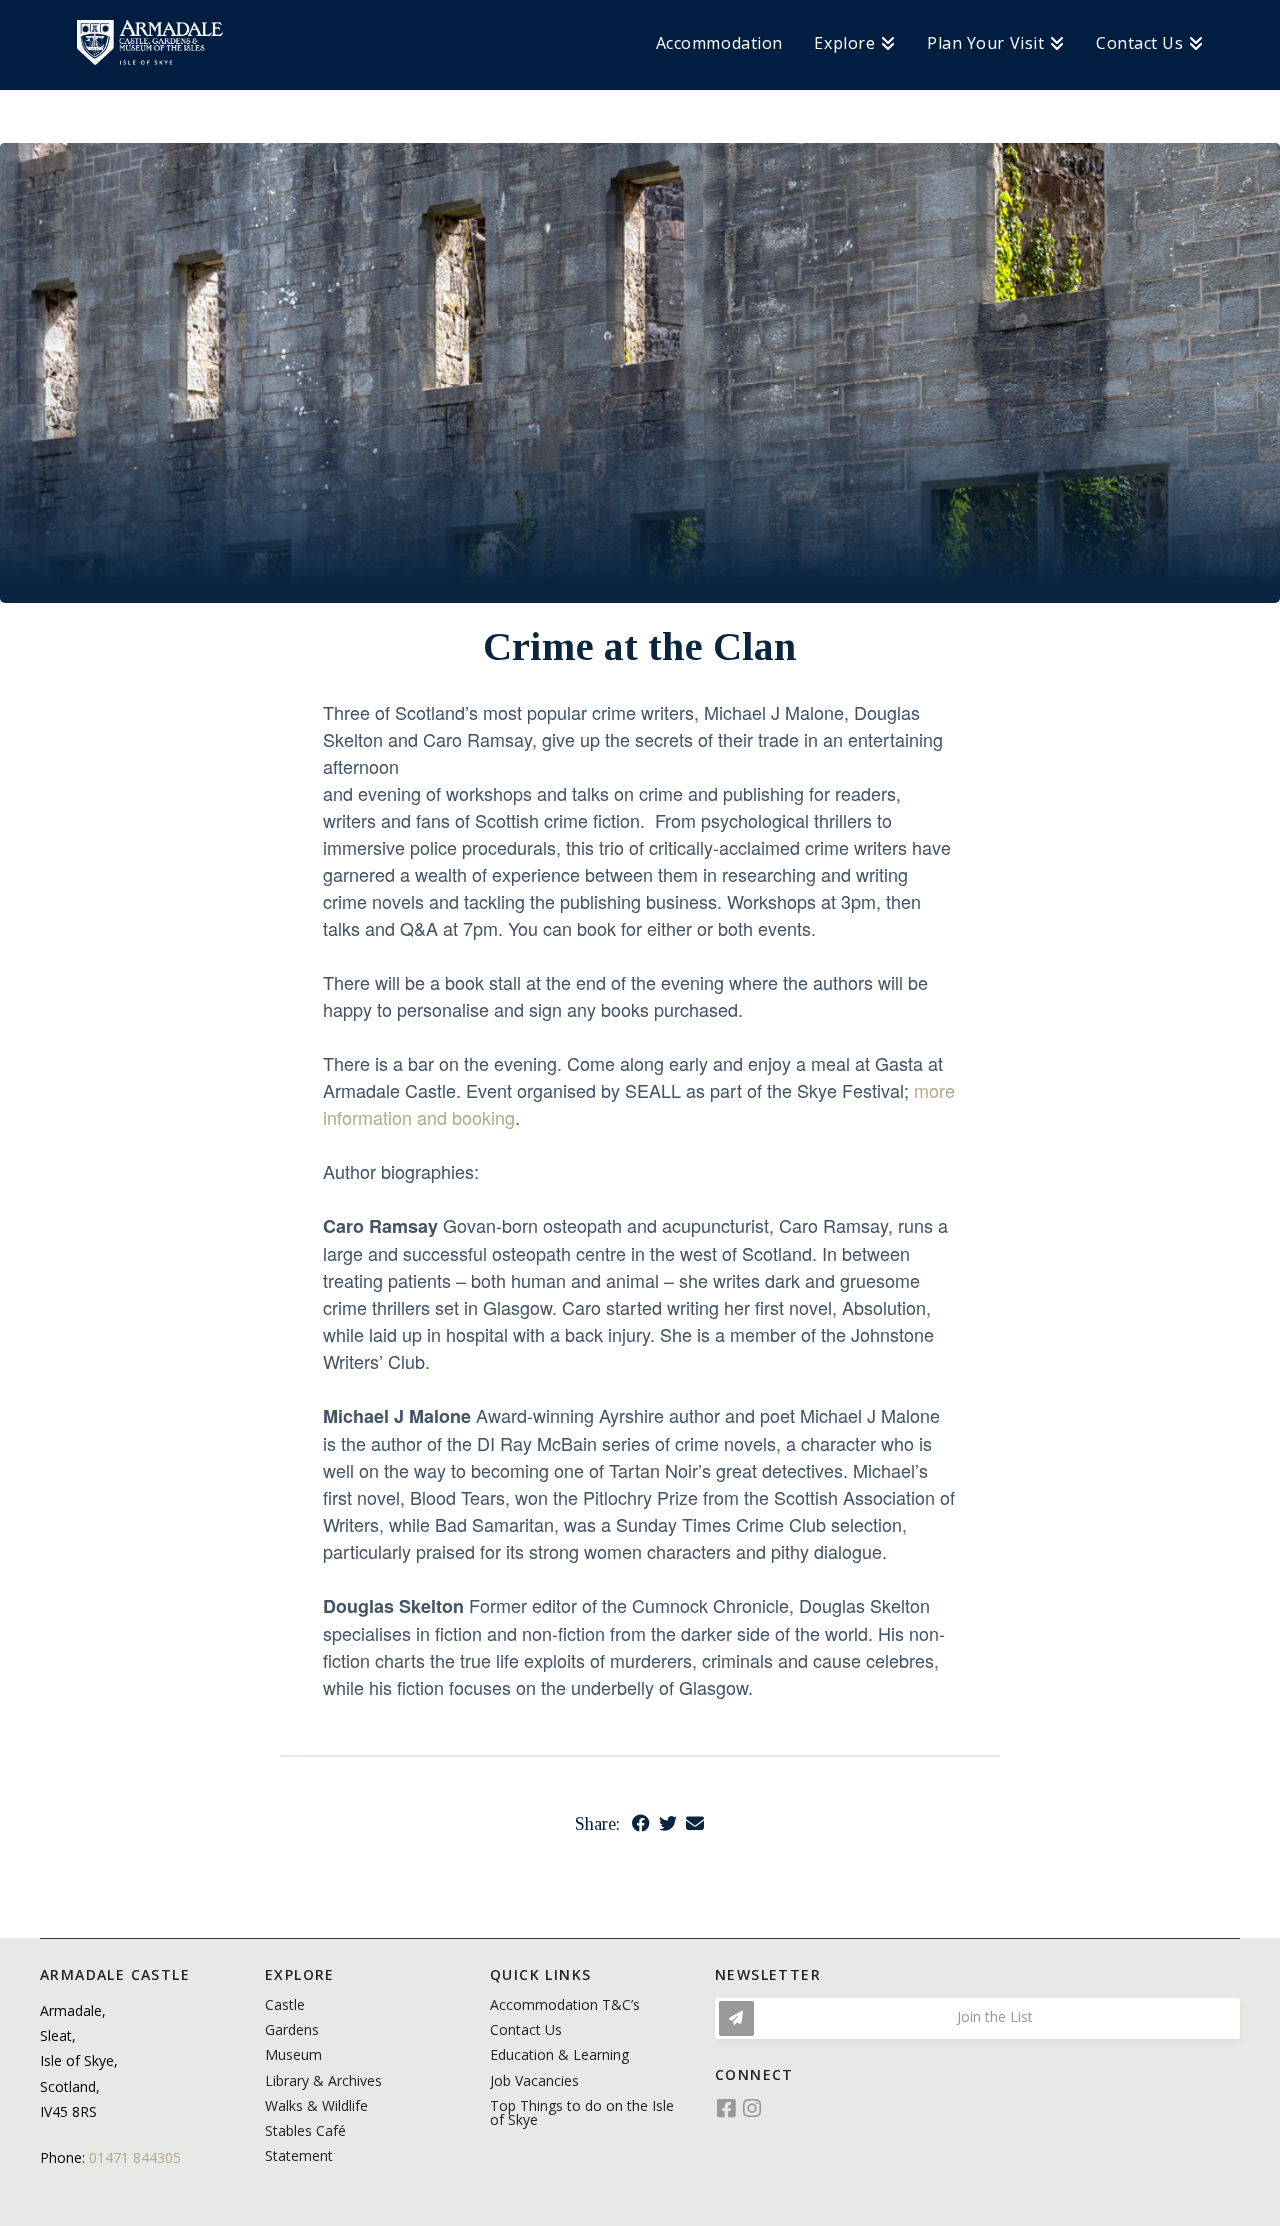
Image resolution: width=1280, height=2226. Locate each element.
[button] (977, 2018)
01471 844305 (135, 2157)
